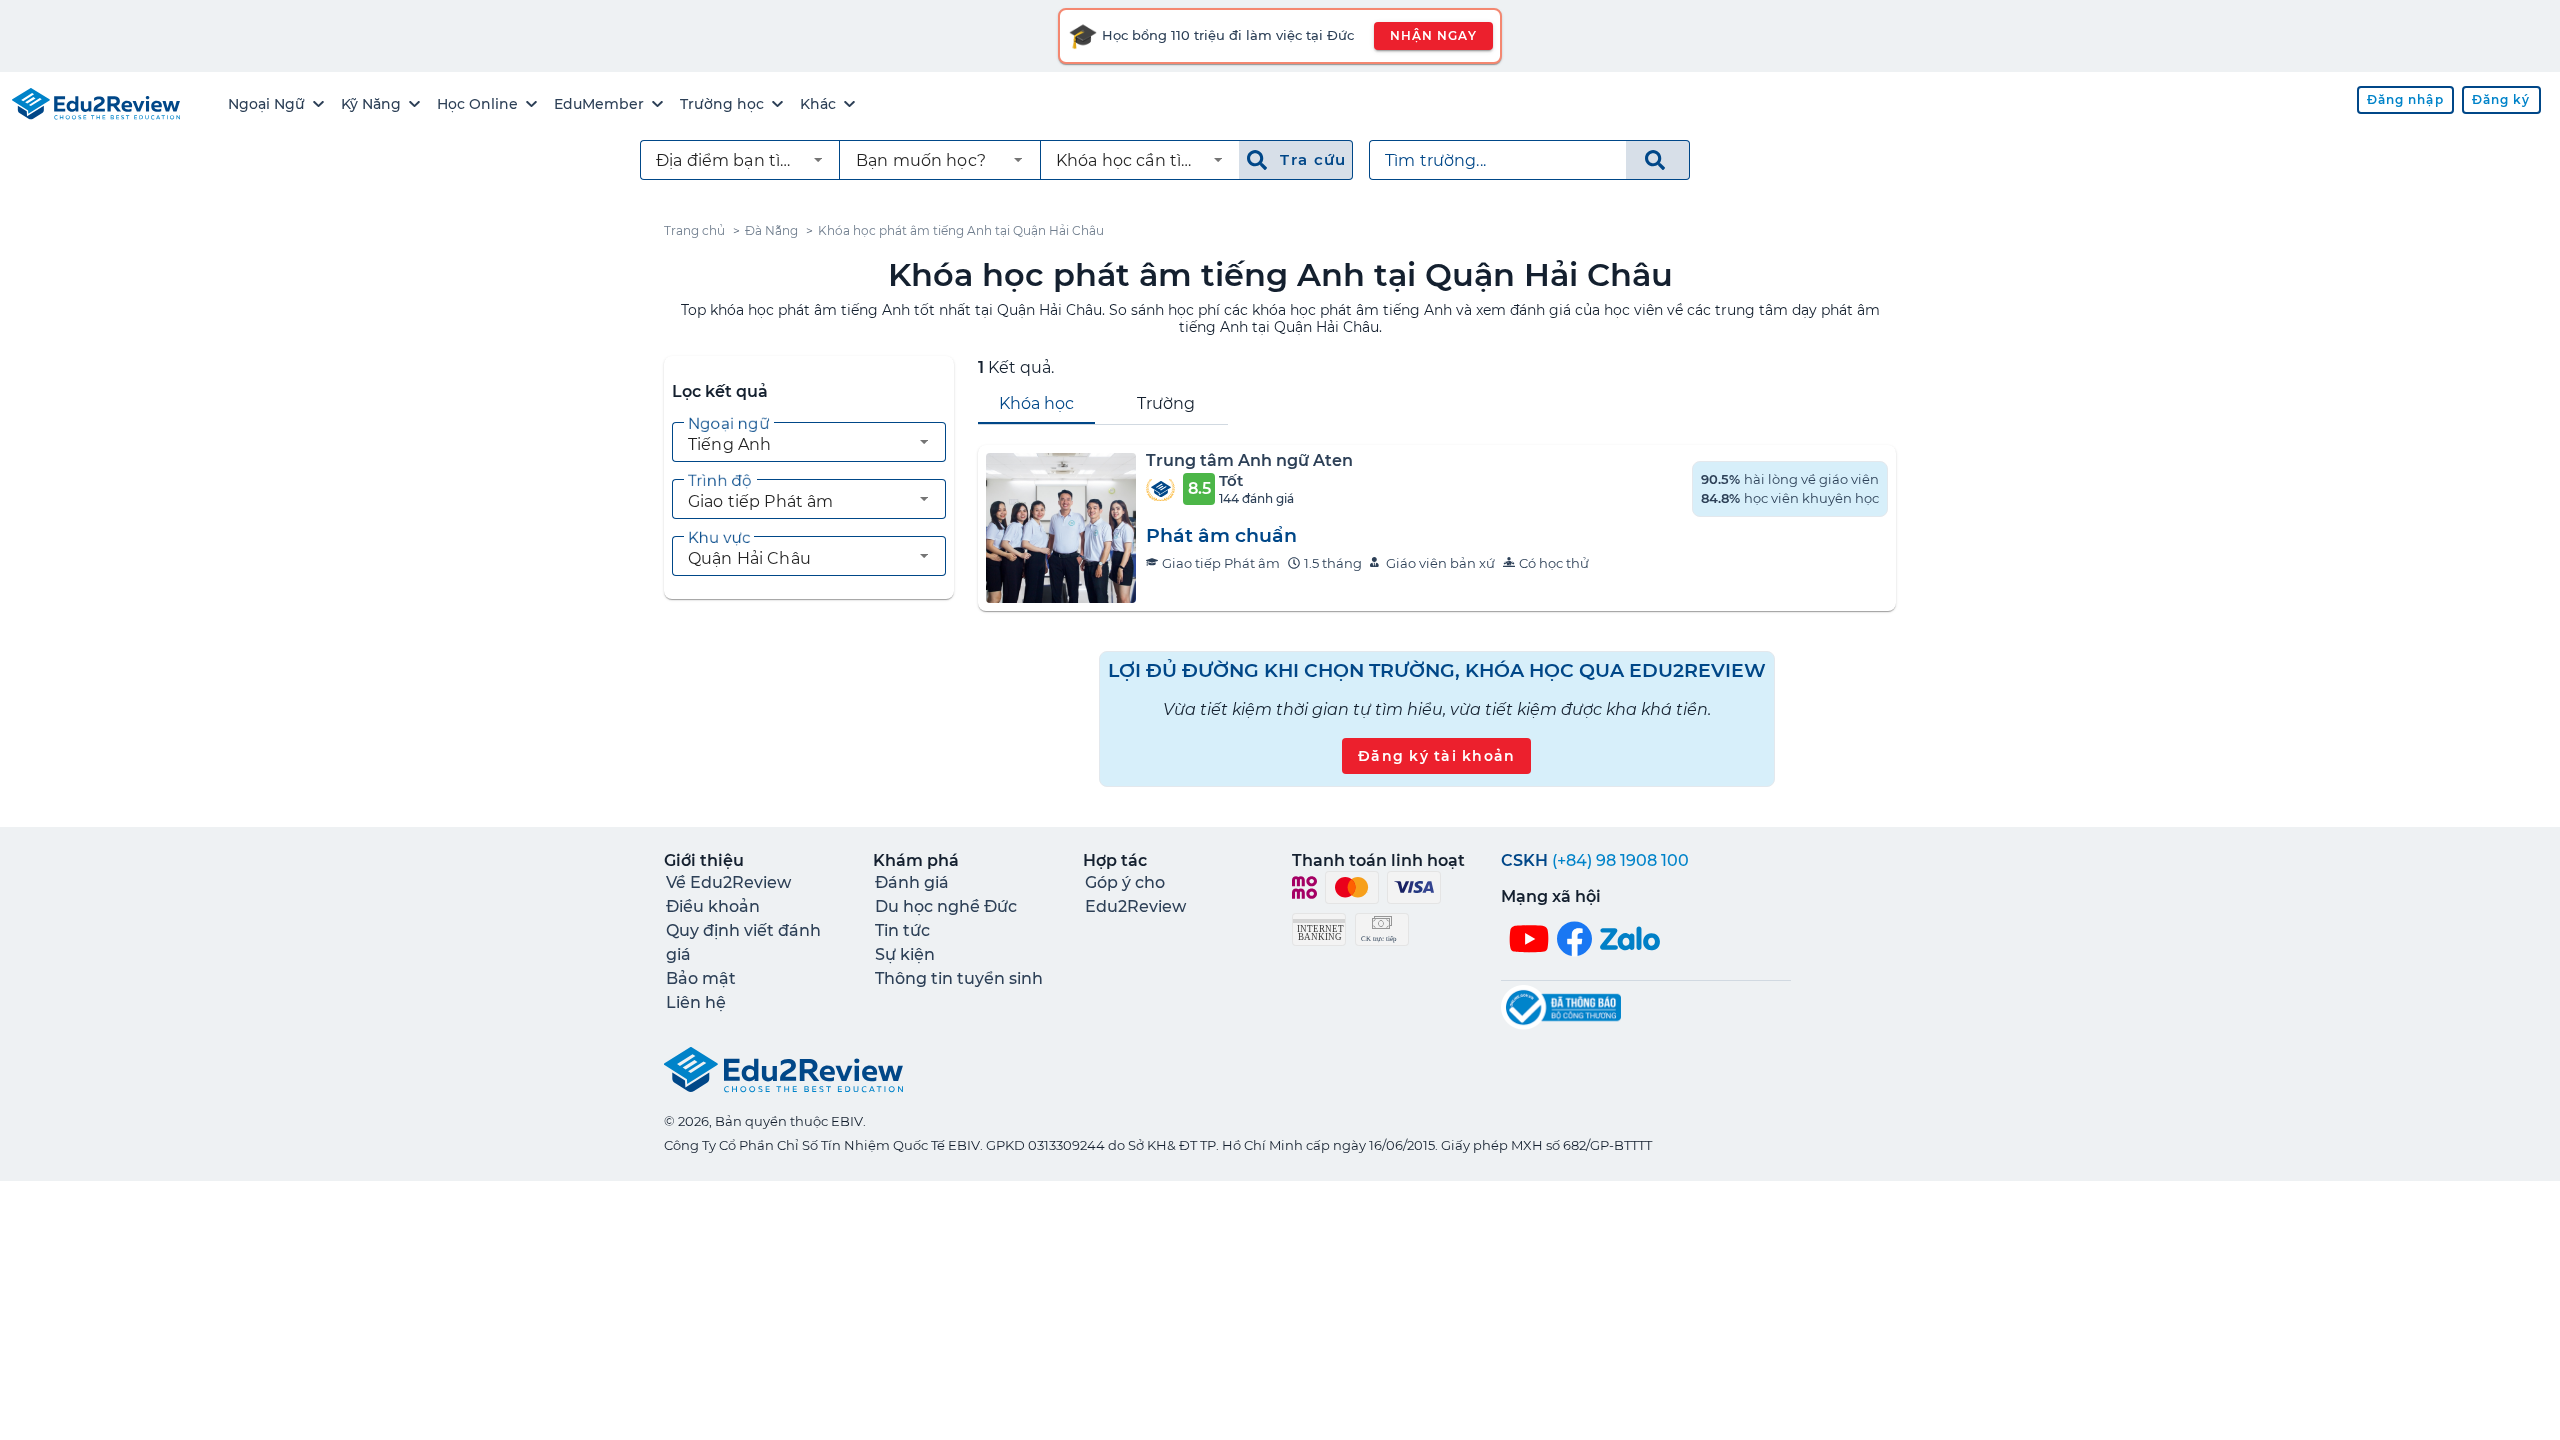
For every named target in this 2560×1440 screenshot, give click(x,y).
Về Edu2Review (728, 882)
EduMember (599, 104)
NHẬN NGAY (1433, 35)
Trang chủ (694, 230)
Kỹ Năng (371, 104)
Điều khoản (713, 906)
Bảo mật (701, 978)
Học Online (477, 104)
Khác (818, 104)
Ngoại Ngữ (266, 104)
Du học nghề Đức (946, 906)
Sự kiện (905, 954)
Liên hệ (696, 1002)
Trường (1166, 403)
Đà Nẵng (771, 230)
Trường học (722, 104)
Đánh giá (912, 882)
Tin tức (902, 930)
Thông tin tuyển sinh (959, 978)
